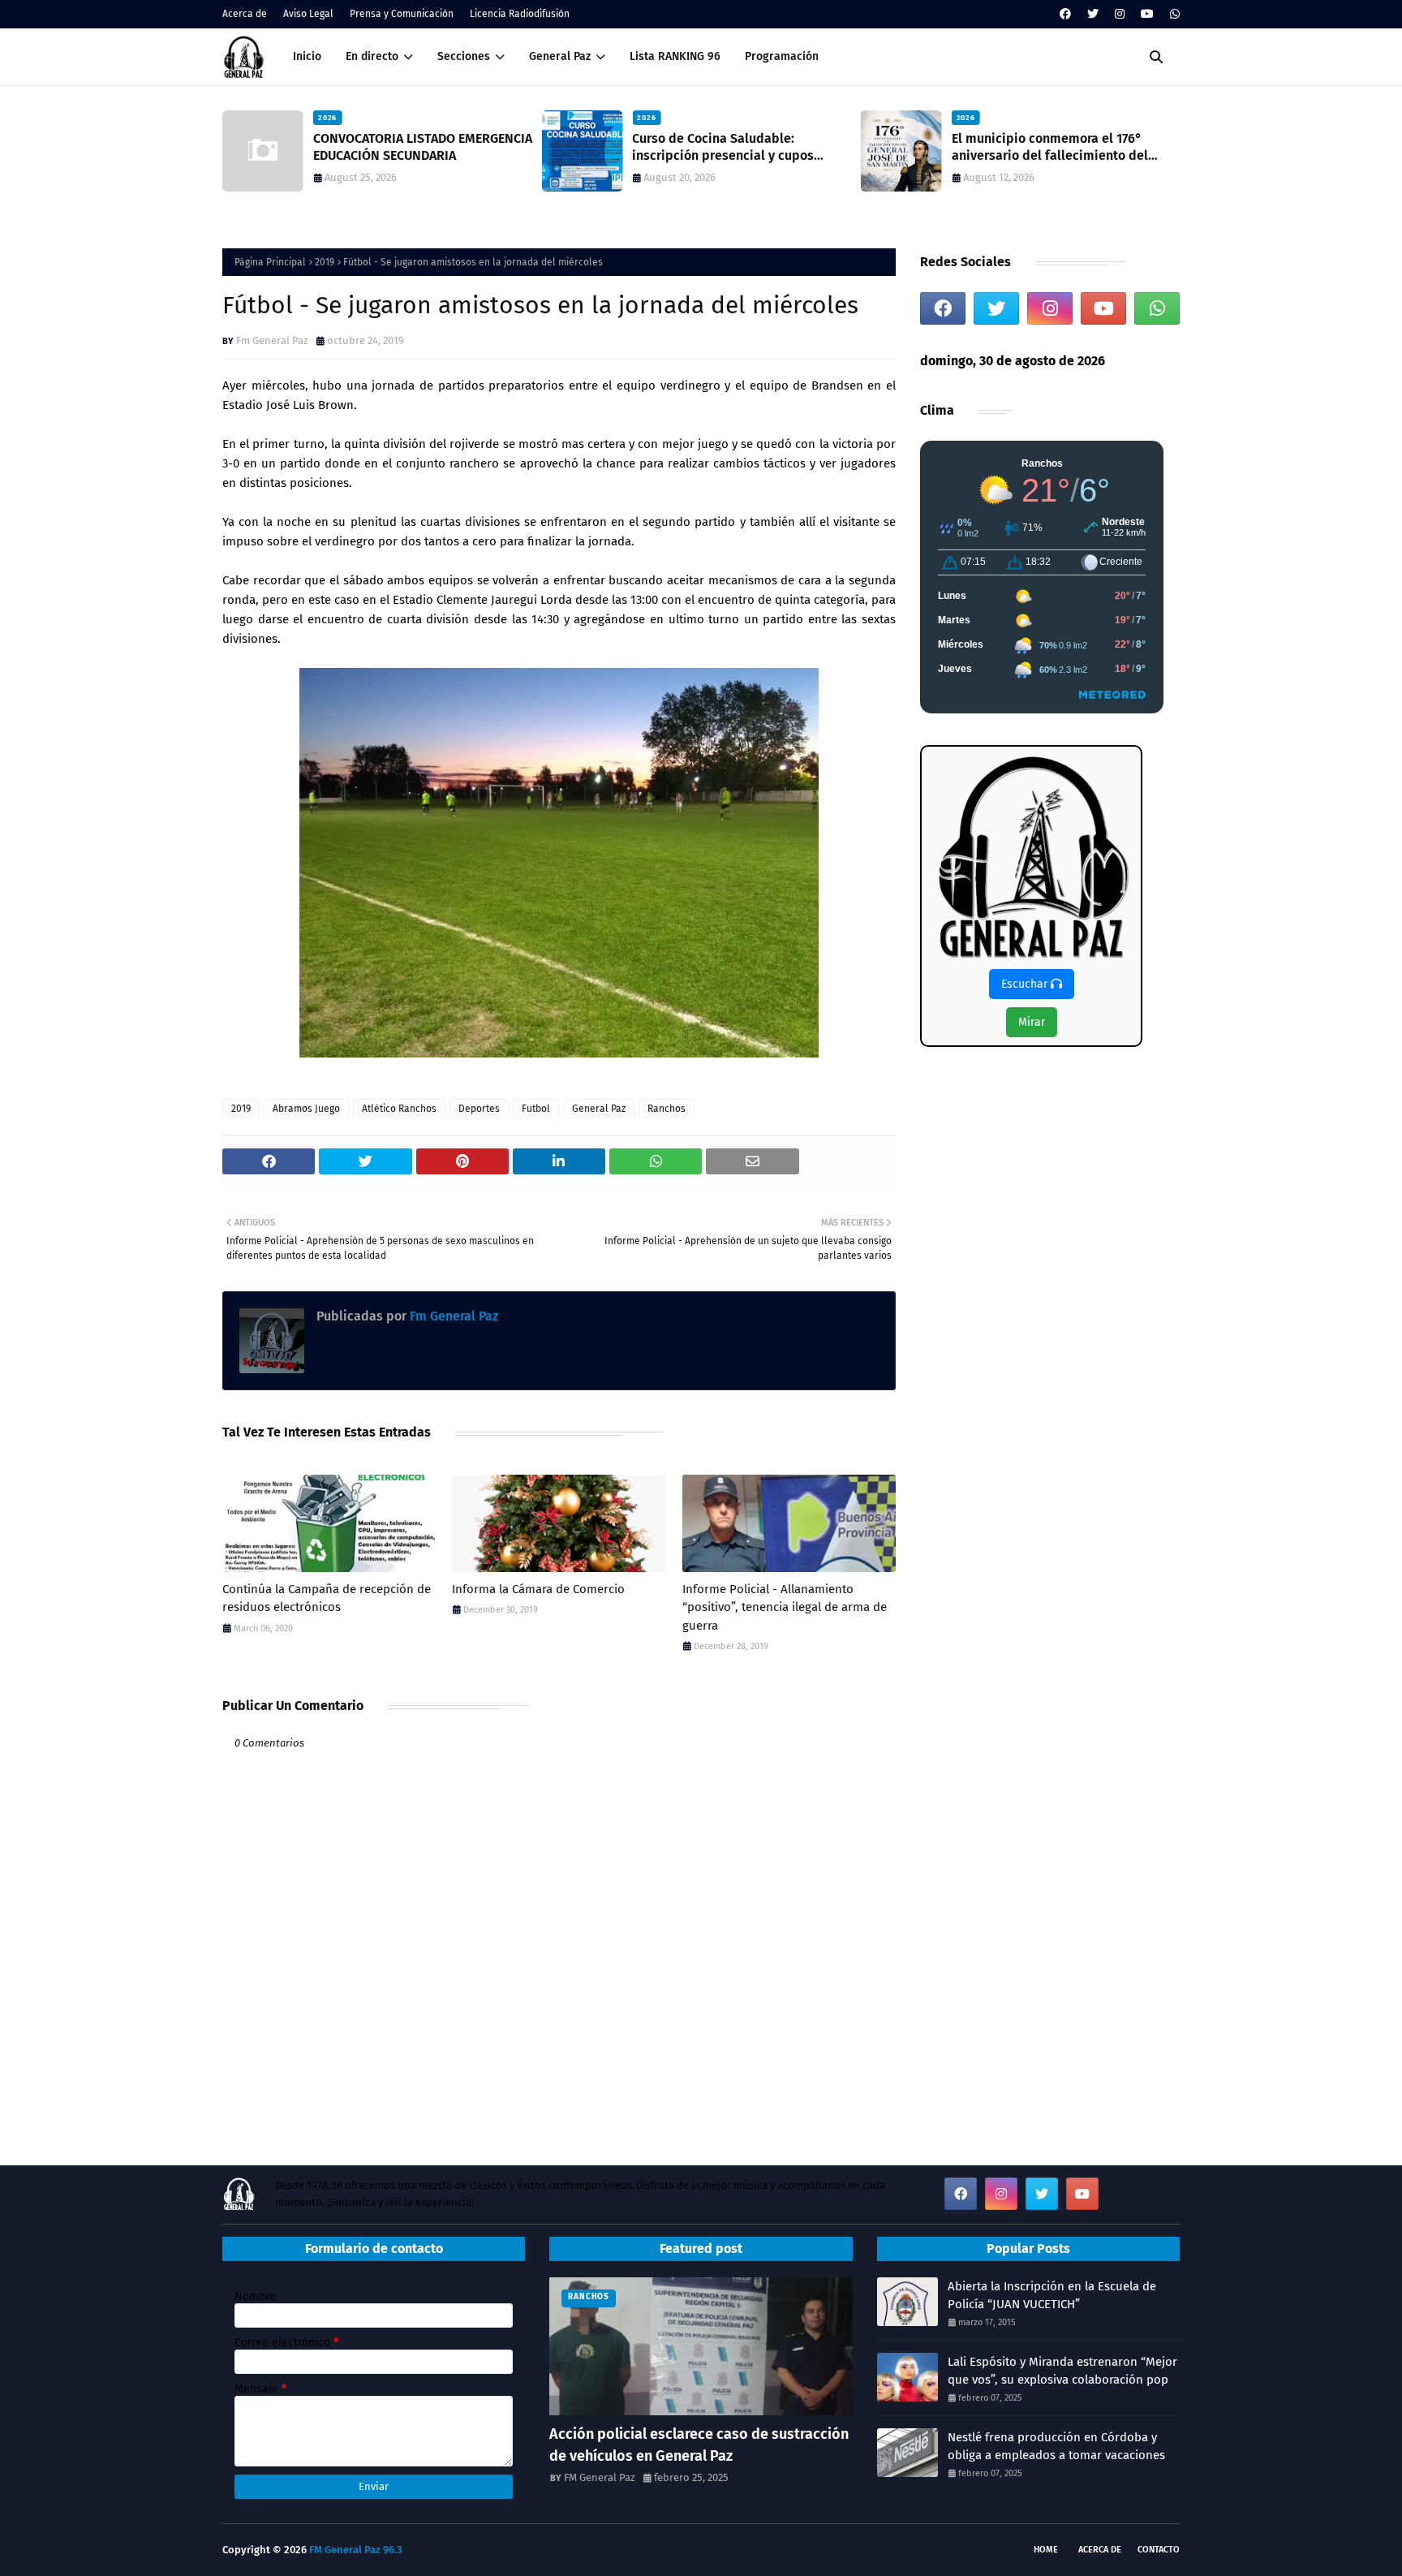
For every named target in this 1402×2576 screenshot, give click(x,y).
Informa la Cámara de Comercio (538, 1589)
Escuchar (1026, 984)
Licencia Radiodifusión (520, 14)
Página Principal (270, 262)
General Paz (599, 1109)
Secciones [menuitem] (464, 56)
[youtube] (1147, 14)
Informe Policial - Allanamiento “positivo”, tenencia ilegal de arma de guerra (785, 1607)
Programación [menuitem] (782, 56)
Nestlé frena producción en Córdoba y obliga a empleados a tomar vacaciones (1056, 2447)
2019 (325, 262)
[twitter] (1093, 14)
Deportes (479, 1109)
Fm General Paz (272, 340)
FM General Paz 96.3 (356, 2550)
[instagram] (1120, 14)
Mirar (1032, 1022)
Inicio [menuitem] (307, 56)
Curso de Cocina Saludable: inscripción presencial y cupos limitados (723, 148)
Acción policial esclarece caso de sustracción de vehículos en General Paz (699, 2445)
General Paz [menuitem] (560, 56)
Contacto (1159, 2550)
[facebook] (1065, 14)
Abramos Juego (306, 1109)
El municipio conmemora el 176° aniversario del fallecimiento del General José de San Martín (1050, 148)
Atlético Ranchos (399, 1109)
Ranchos (667, 1109)
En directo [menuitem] (372, 56)
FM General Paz (600, 2477)
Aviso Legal (308, 14)
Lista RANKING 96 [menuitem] (675, 56)
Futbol (536, 1109)
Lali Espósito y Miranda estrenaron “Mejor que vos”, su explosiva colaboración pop (1062, 2371)
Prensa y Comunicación (402, 14)
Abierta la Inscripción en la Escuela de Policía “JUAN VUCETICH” (1052, 2296)
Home (1046, 2550)
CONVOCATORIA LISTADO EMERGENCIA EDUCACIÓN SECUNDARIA (423, 147)
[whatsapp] (1173, 14)
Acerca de (245, 14)
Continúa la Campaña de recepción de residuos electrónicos (327, 1598)
